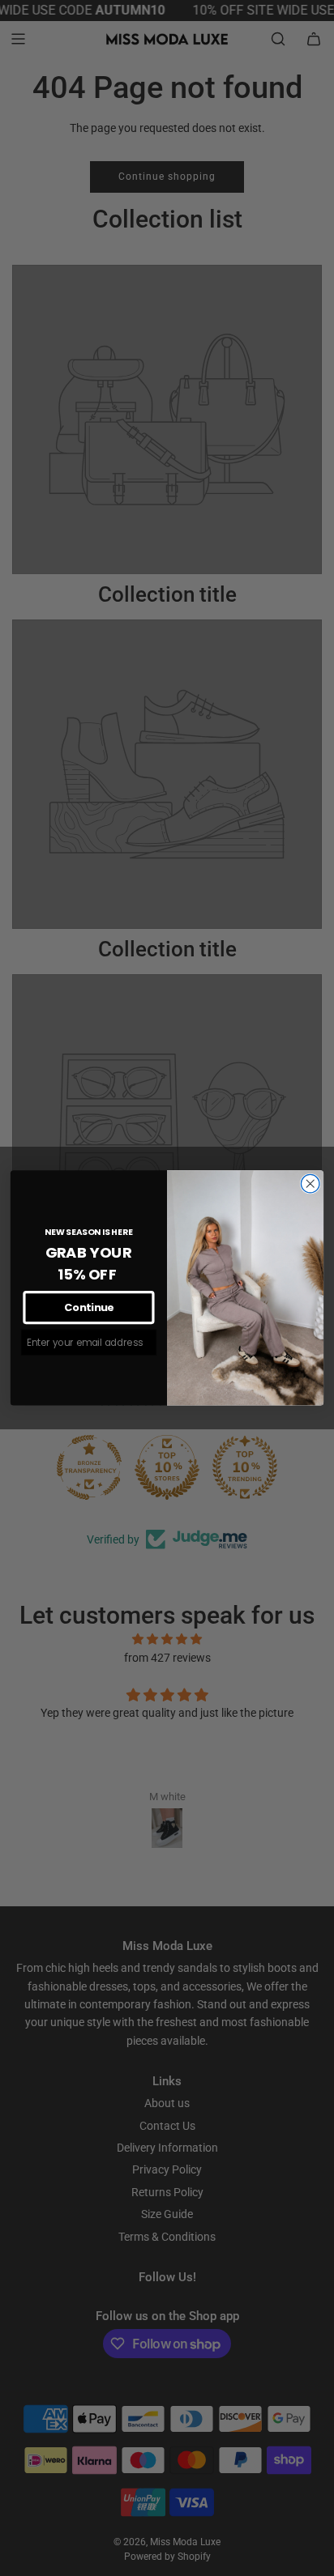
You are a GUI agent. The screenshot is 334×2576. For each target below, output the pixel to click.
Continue (89, 1308)
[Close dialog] (310, 1184)
